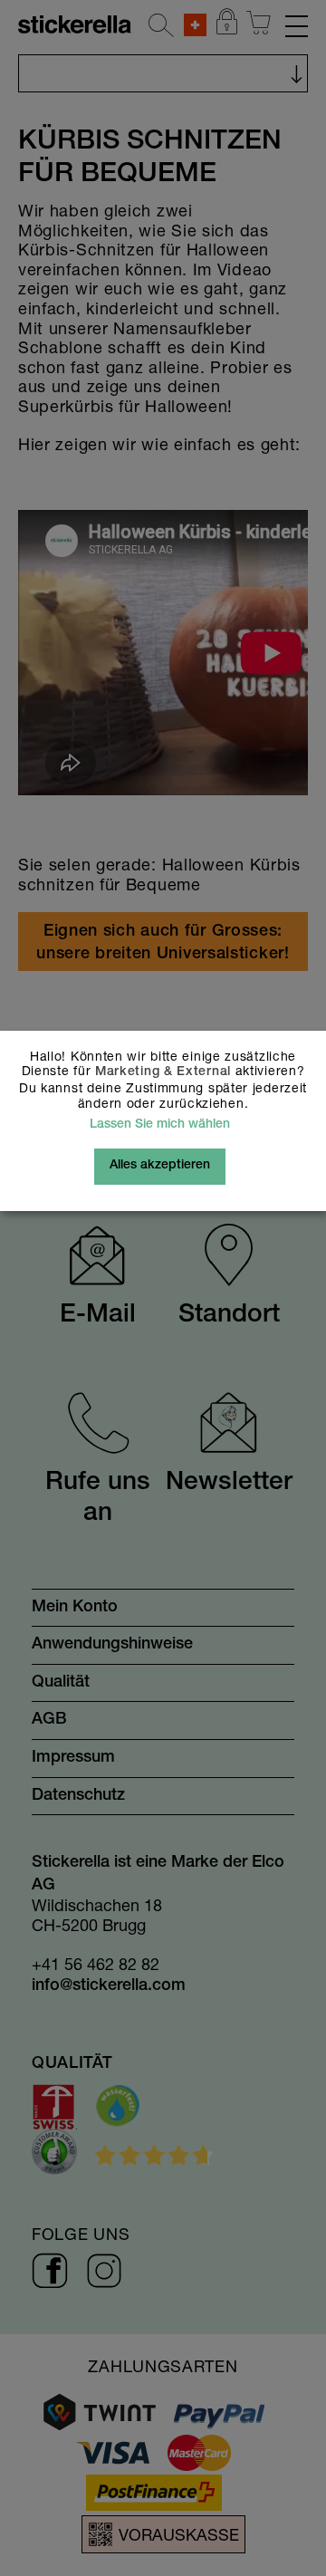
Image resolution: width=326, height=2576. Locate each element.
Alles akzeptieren (160, 1166)
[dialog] (163, 1288)
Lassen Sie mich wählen (160, 1125)
